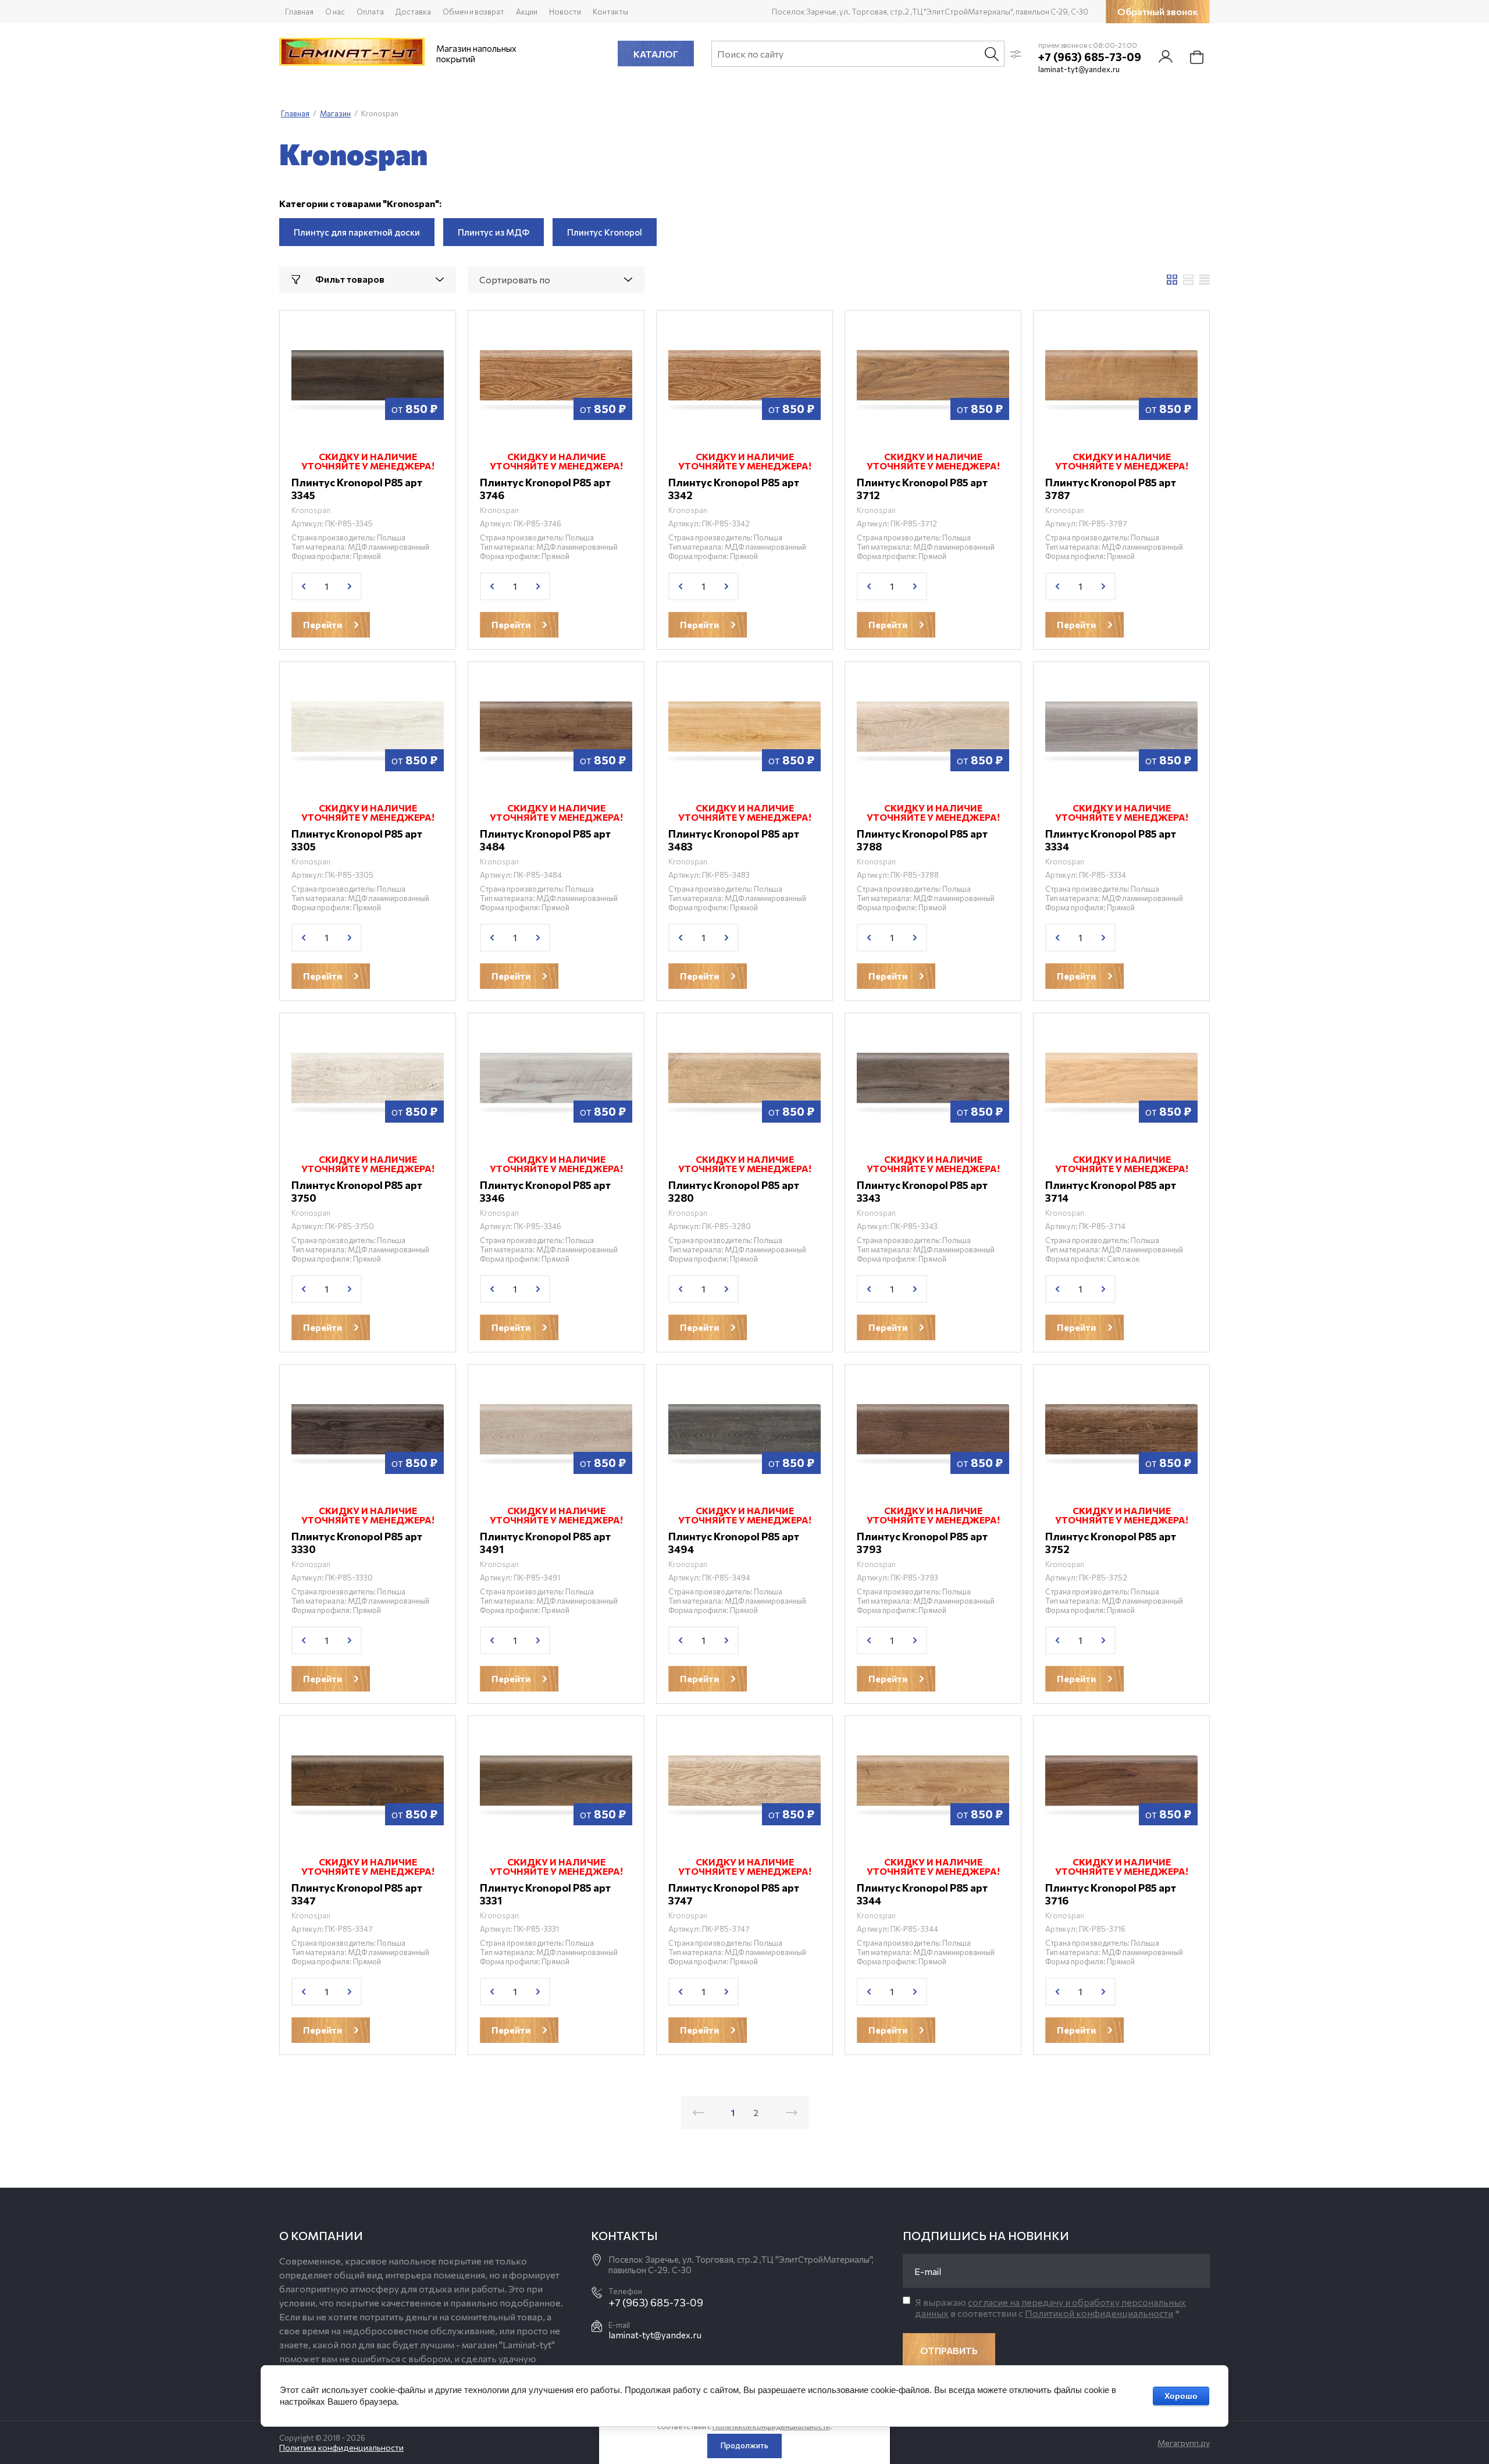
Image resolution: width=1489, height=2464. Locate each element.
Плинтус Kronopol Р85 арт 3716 (1111, 1894)
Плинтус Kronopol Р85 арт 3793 (922, 1543)
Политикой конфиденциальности (1099, 2313)
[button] (1158, 12)
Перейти (323, 624)
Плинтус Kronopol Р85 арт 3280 (734, 1191)
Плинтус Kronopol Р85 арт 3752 (1111, 1543)
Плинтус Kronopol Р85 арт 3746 (545, 489)
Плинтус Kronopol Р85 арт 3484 (545, 840)
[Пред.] (698, 2113)
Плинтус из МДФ (494, 232)
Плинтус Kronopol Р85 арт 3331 (545, 1894)
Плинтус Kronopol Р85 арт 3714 (1111, 1191)
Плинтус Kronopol (605, 232)
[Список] (1188, 280)
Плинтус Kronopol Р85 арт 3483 (734, 840)
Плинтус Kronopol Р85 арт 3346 (545, 1191)
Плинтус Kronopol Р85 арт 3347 (357, 1894)
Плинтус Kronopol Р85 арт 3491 (545, 1543)
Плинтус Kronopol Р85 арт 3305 (357, 840)
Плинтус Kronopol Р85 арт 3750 (357, 1191)
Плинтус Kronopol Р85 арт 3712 (922, 489)
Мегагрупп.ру (1184, 2443)
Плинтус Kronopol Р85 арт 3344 (922, 1894)
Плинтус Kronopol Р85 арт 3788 (922, 840)
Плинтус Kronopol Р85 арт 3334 (1111, 840)
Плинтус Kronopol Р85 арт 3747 (734, 1894)
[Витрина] (1172, 280)
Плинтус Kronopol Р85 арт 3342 (734, 489)
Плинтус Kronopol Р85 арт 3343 (922, 1191)
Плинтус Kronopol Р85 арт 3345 (357, 489)
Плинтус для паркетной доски (357, 232)
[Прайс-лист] (1205, 280)
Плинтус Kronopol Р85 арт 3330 (357, 1543)
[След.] (792, 2113)
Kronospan (311, 510)
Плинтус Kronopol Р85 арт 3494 (734, 1543)
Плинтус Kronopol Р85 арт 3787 (1111, 489)
